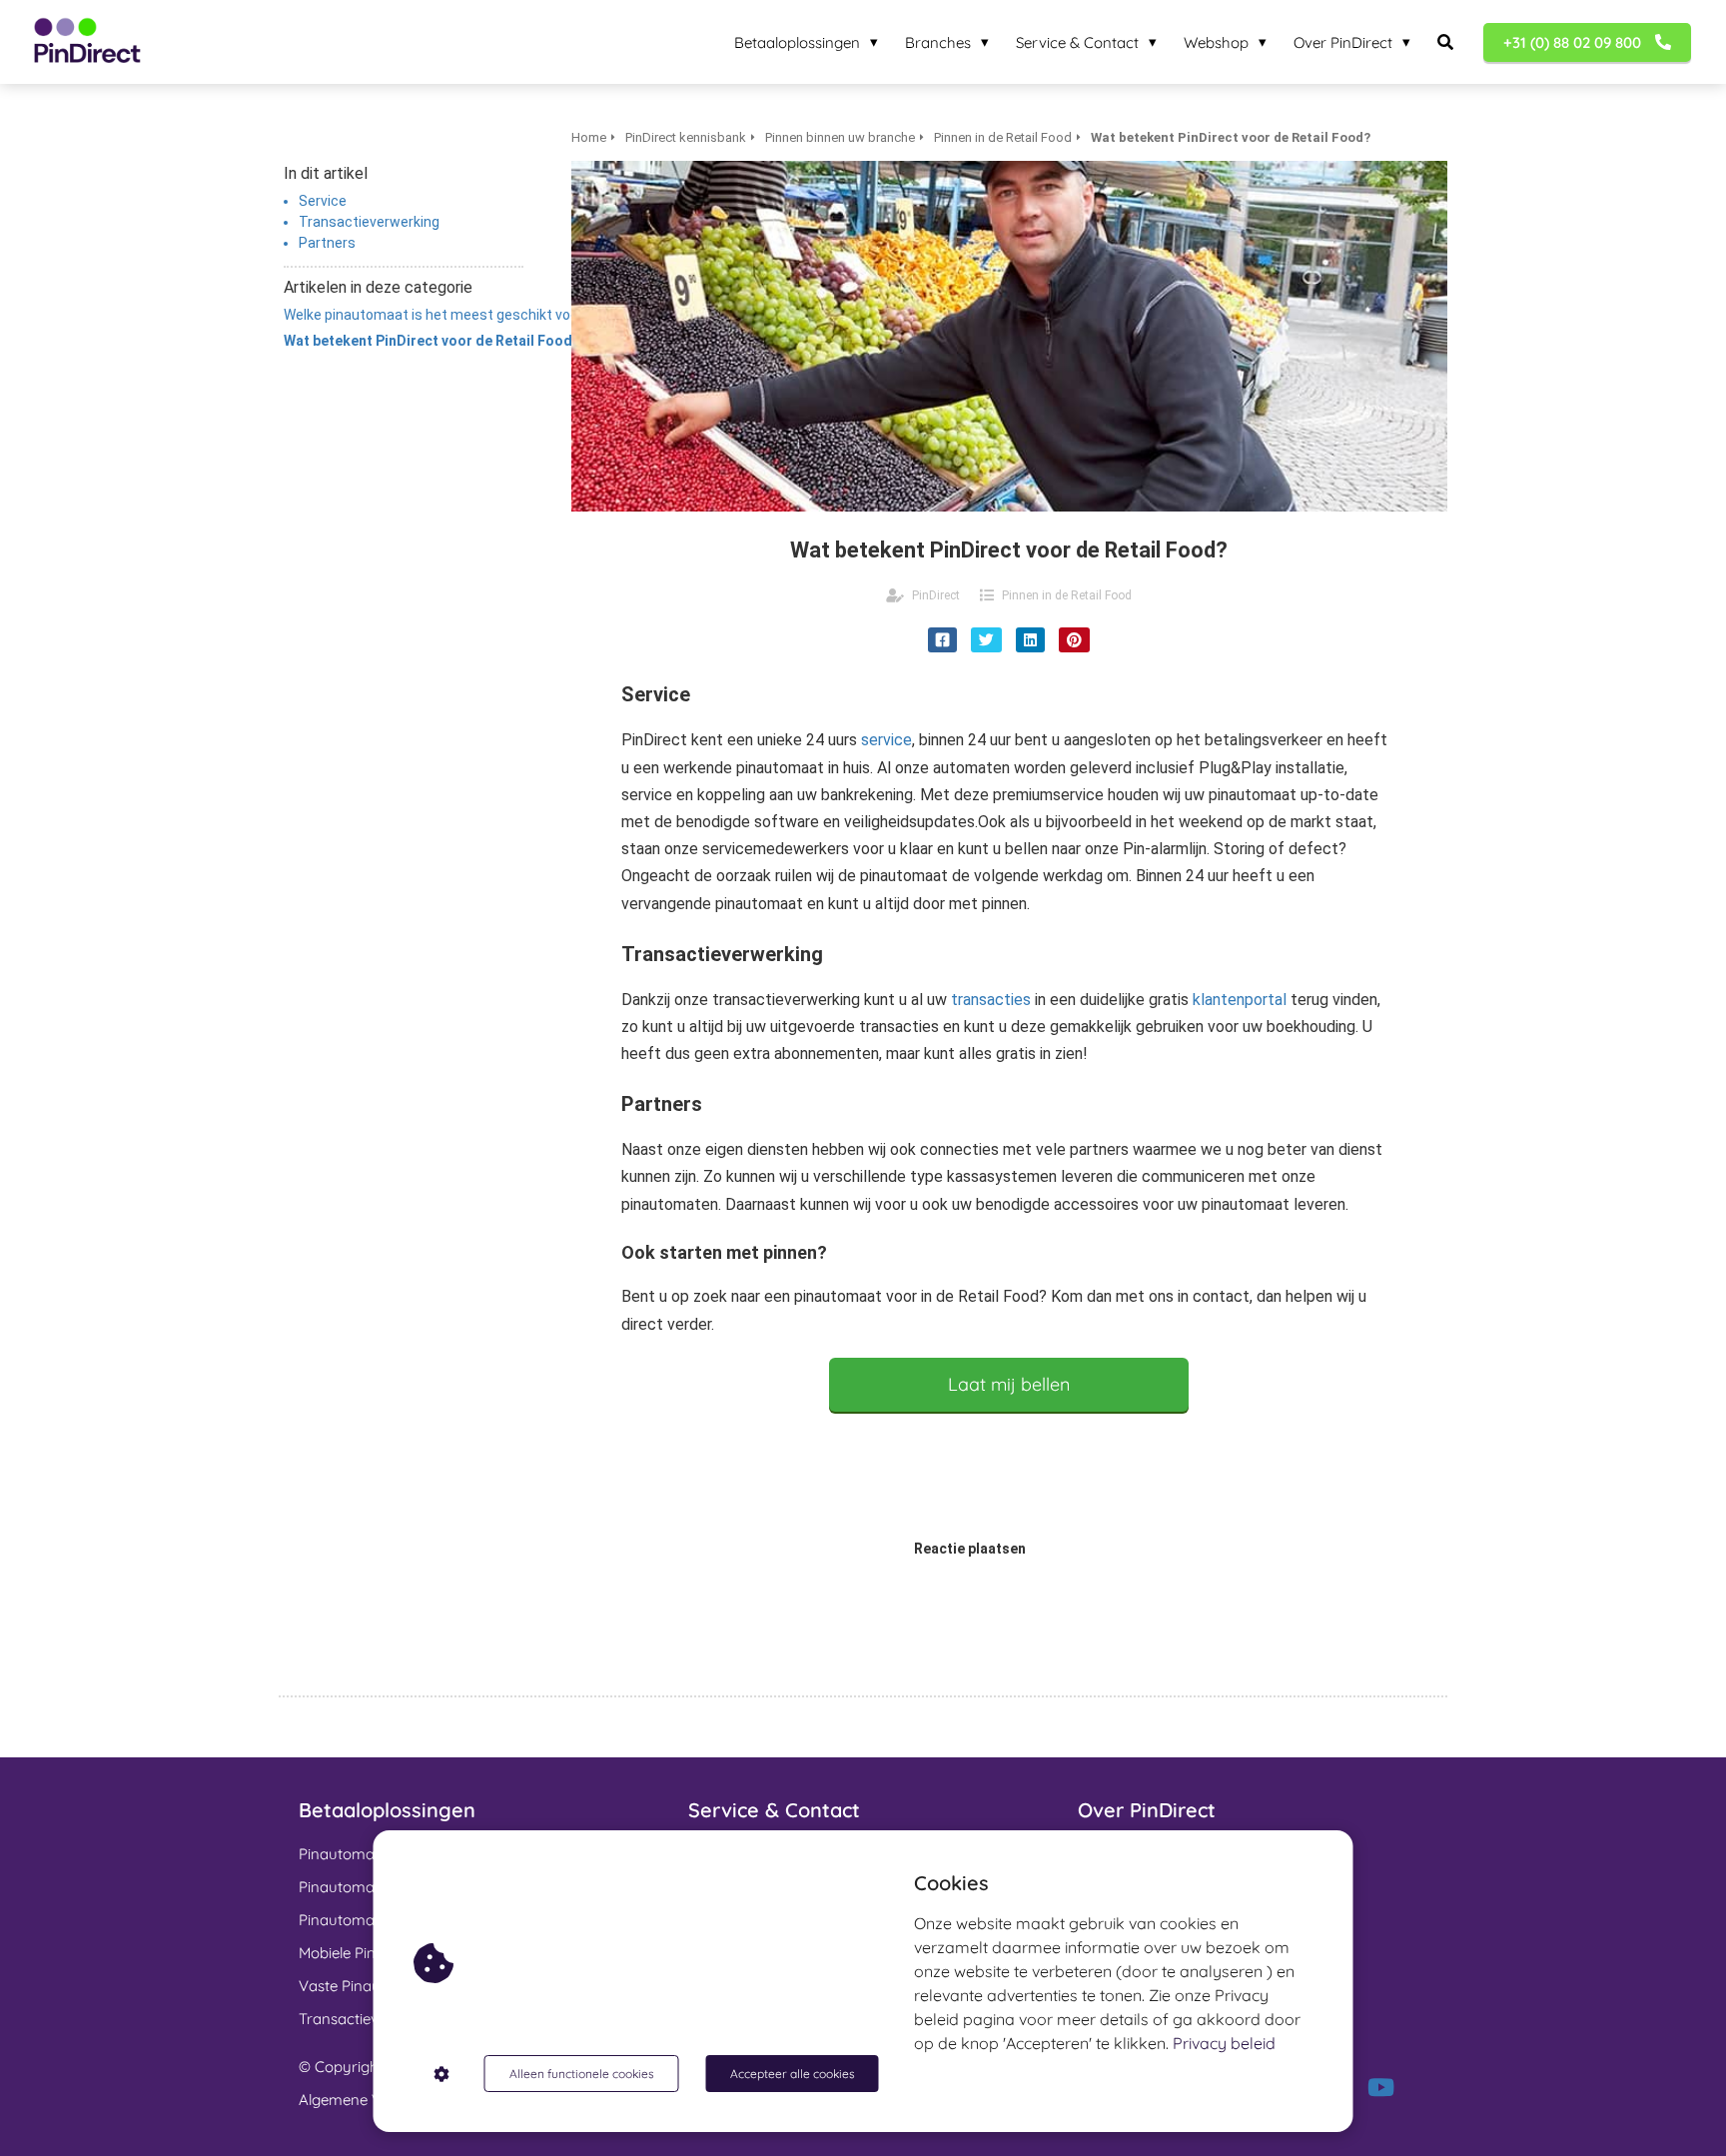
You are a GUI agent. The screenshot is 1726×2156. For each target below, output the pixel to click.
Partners (327, 243)
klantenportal (1240, 1000)
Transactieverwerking (369, 222)
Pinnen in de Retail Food (1067, 595)
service (886, 740)
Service (323, 201)
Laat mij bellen (1009, 1384)
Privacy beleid (1224, 2043)
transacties (991, 1000)
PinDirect (936, 595)
